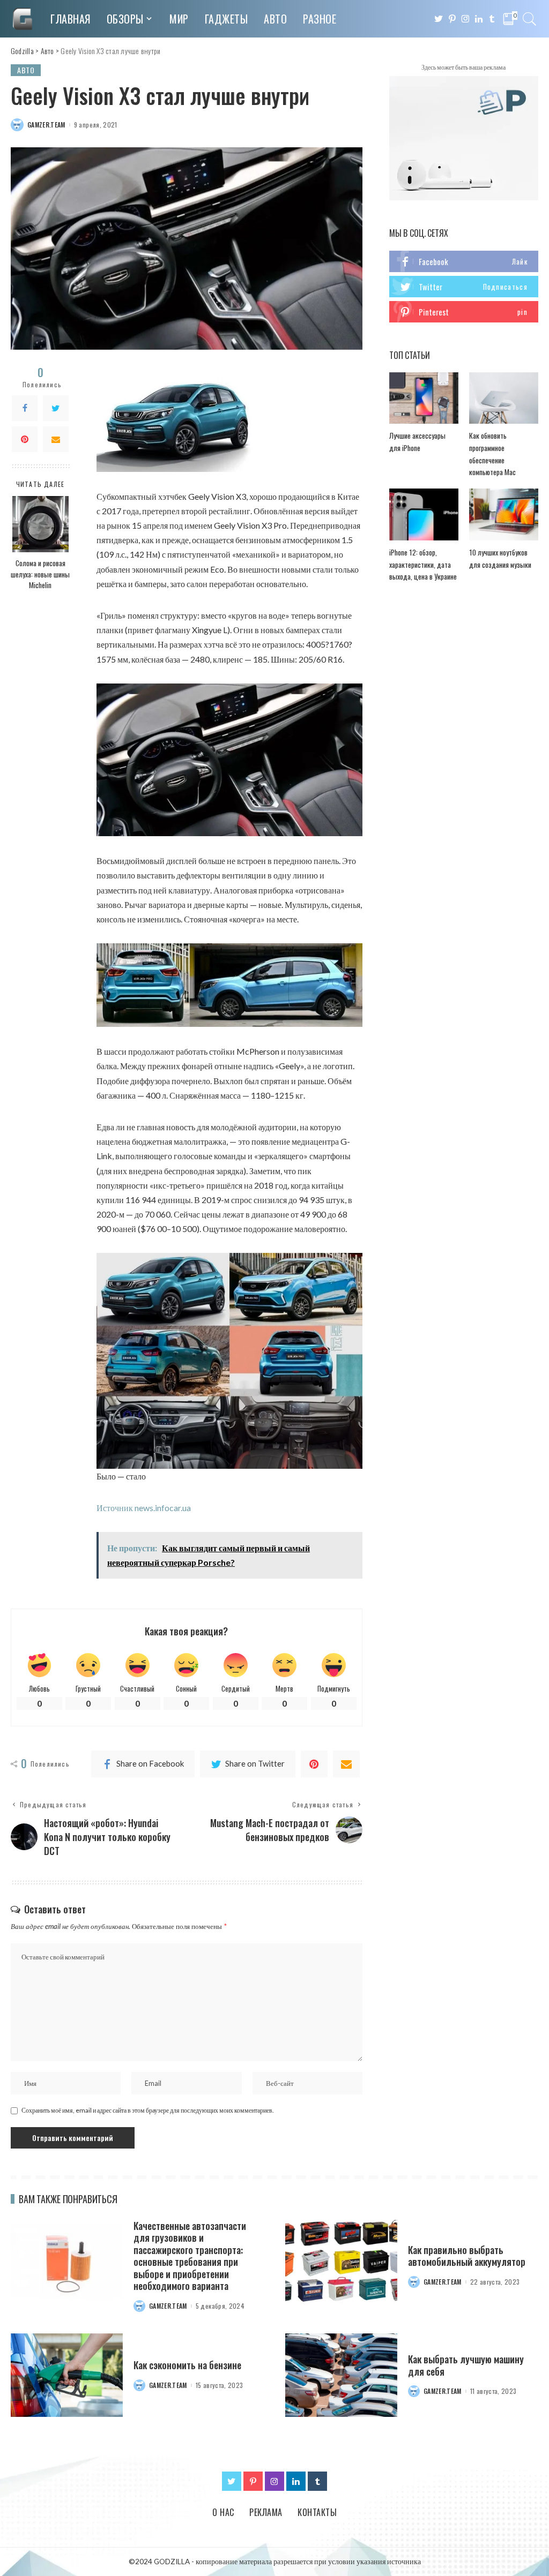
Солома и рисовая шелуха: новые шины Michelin (40, 574)
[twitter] (464, 287)
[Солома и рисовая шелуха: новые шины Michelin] (40, 524)
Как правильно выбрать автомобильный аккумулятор (467, 2256)
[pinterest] (464, 312)
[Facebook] (25, 408)
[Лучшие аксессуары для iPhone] (424, 398)
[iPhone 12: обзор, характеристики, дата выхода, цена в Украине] (424, 515)
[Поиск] (530, 19)
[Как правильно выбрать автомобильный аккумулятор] (341, 2262)
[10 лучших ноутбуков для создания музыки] (504, 515)
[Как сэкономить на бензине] (67, 2375)
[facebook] (464, 261)
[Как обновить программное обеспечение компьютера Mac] (504, 398)
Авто (26, 70)
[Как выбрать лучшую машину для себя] (341, 2375)
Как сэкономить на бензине (187, 2365)
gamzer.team (46, 125)
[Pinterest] (25, 439)
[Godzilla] (23, 19)
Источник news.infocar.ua (144, 1508)
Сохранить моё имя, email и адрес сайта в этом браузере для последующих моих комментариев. (148, 2110)
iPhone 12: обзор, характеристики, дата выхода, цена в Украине (423, 564)
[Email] (56, 439)
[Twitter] (56, 408)
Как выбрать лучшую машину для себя (466, 2365)
